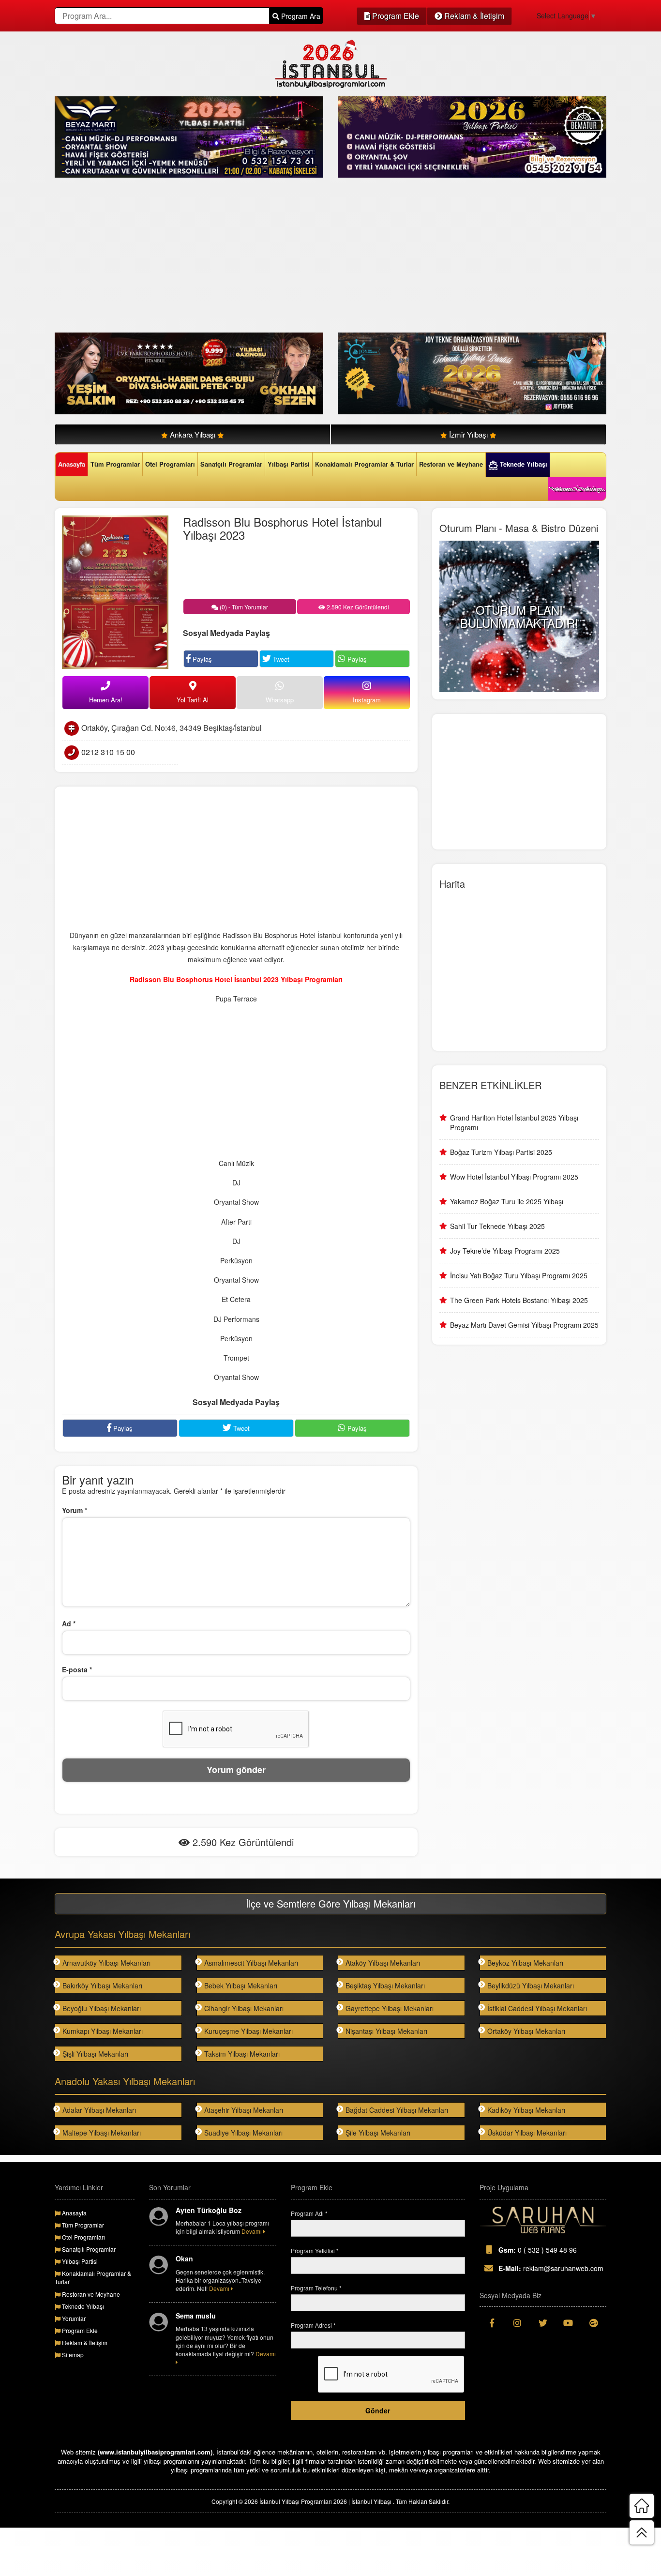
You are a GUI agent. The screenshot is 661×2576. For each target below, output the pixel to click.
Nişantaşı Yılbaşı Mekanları (386, 2031)
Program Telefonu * (316, 2288)
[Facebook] (492, 2323)
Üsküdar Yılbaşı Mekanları (527, 2133)
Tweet (280, 659)
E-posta (77, 1669)
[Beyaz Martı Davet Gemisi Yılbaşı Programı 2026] (189, 136)
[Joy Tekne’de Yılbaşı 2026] (472, 372)
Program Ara (300, 16)
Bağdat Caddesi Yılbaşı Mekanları (397, 2110)
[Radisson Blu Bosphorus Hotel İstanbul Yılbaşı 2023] (115, 591)
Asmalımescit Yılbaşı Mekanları (251, 1963)
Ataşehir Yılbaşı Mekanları (244, 2110)
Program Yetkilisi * (315, 2250)
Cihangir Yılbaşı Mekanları (244, 2008)
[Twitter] (543, 2323)
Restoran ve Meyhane (451, 464)
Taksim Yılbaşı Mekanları (242, 2054)
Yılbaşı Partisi (289, 464)
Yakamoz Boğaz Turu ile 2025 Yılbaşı (507, 1201)
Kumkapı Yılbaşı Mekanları (103, 2031)
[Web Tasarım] (543, 2220)
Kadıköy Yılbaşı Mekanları (526, 2110)
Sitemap (72, 2355)
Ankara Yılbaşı (193, 434)
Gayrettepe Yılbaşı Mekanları (390, 2008)
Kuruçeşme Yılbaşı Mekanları (248, 2031)
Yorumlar (73, 2318)
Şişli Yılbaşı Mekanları (95, 2054)
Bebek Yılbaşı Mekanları (241, 1985)
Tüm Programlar (115, 464)
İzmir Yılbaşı (468, 434)
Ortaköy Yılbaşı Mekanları (526, 2031)
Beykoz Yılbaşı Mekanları (525, 1963)
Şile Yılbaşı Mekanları (378, 2133)
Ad (69, 1623)
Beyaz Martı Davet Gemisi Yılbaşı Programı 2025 (524, 1325)
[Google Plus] (594, 2323)
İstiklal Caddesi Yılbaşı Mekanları (537, 2008)
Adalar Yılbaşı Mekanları (99, 2110)
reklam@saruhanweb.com (551, 2268)
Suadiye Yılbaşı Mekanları (243, 2133)
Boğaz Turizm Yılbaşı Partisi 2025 (501, 1152)
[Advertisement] (330, 255)
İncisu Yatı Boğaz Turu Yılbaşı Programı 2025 (519, 1275)
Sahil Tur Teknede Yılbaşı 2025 (497, 1226)
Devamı (252, 2231)
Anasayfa (72, 464)
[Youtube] (568, 2323)
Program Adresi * (313, 2325)
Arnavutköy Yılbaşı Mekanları (106, 1963)
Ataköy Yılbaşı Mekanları (383, 1963)
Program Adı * (309, 2213)
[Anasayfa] (642, 2506)
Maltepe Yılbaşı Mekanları (102, 2133)
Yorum (75, 1510)
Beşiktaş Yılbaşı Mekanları (385, 1985)
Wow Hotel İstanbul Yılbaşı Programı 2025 (514, 1177)
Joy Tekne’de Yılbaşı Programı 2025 (505, 1251)
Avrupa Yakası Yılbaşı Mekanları (122, 1934)
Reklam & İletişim (473, 16)
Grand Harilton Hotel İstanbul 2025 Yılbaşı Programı (514, 1122)
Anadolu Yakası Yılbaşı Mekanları (125, 2081)
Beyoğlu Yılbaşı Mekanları (102, 2008)
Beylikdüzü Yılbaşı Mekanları (531, 1985)
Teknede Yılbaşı (523, 464)
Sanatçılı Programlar (231, 464)
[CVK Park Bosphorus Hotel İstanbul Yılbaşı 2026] (189, 372)
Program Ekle (395, 16)
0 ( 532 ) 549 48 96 (538, 2250)
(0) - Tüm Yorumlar (243, 607)
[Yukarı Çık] (642, 2532)
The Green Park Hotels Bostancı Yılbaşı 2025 (519, 1300)
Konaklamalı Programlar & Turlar (364, 464)
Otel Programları (170, 464)
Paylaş (201, 659)
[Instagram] (518, 2323)
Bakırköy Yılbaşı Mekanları (102, 1985)
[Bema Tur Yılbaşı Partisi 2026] (472, 136)
